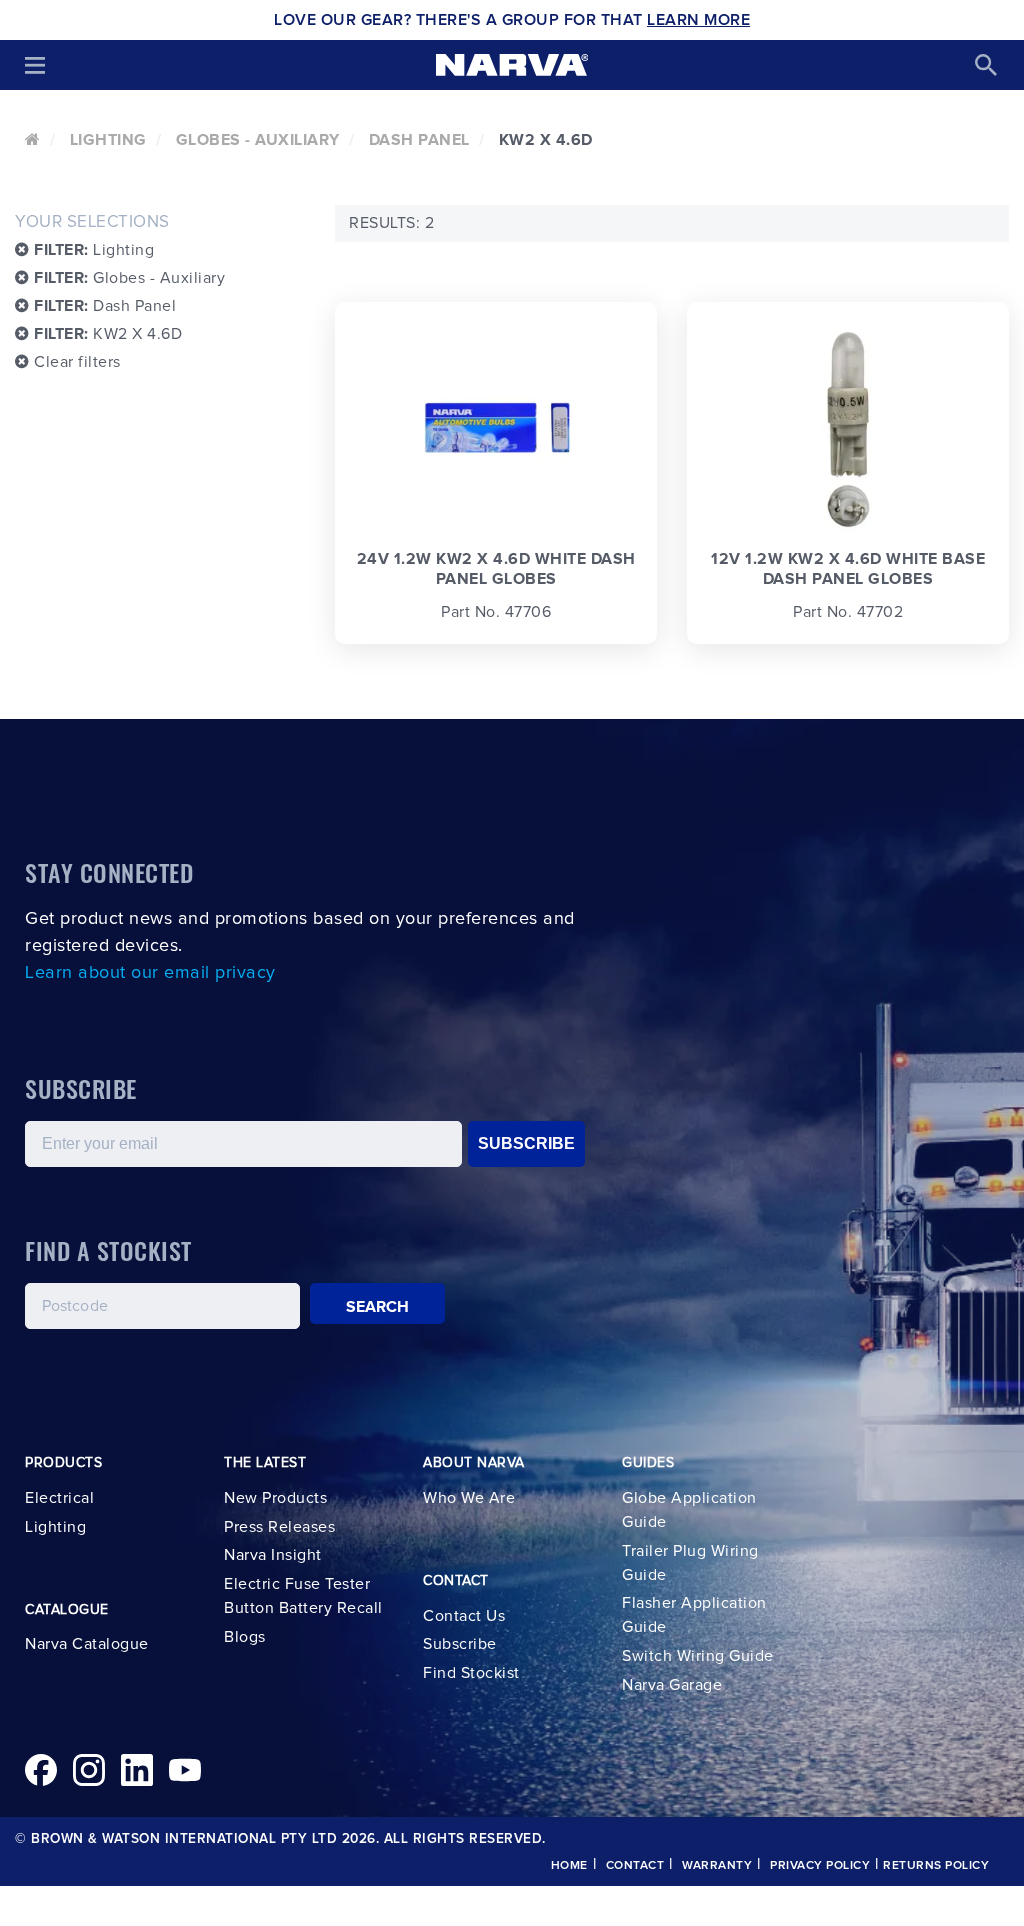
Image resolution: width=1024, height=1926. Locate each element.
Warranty (717, 1866)
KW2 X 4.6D (108, 334)
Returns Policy (936, 1866)
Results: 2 (391, 223)
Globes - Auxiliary (258, 140)
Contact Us (464, 1616)
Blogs (245, 1637)
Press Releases (279, 1527)
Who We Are (469, 1498)
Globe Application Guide (689, 1510)
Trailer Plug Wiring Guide (690, 1563)
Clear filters (75, 362)
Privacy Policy (820, 1866)
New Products (275, 1498)
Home (569, 1866)
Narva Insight (273, 1555)
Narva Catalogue (87, 1644)
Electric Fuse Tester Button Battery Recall (303, 1596)
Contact (635, 1866)
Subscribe (460, 1644)
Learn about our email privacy (150, 973)
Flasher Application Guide (694, 1615)
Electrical (59, 1498)
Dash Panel (419, 140)
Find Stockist (471, 1673)
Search (378, 1307)
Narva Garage (672, 1685)
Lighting (108, 140)
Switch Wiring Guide (698, 1656)
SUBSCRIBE (526, 1143)
